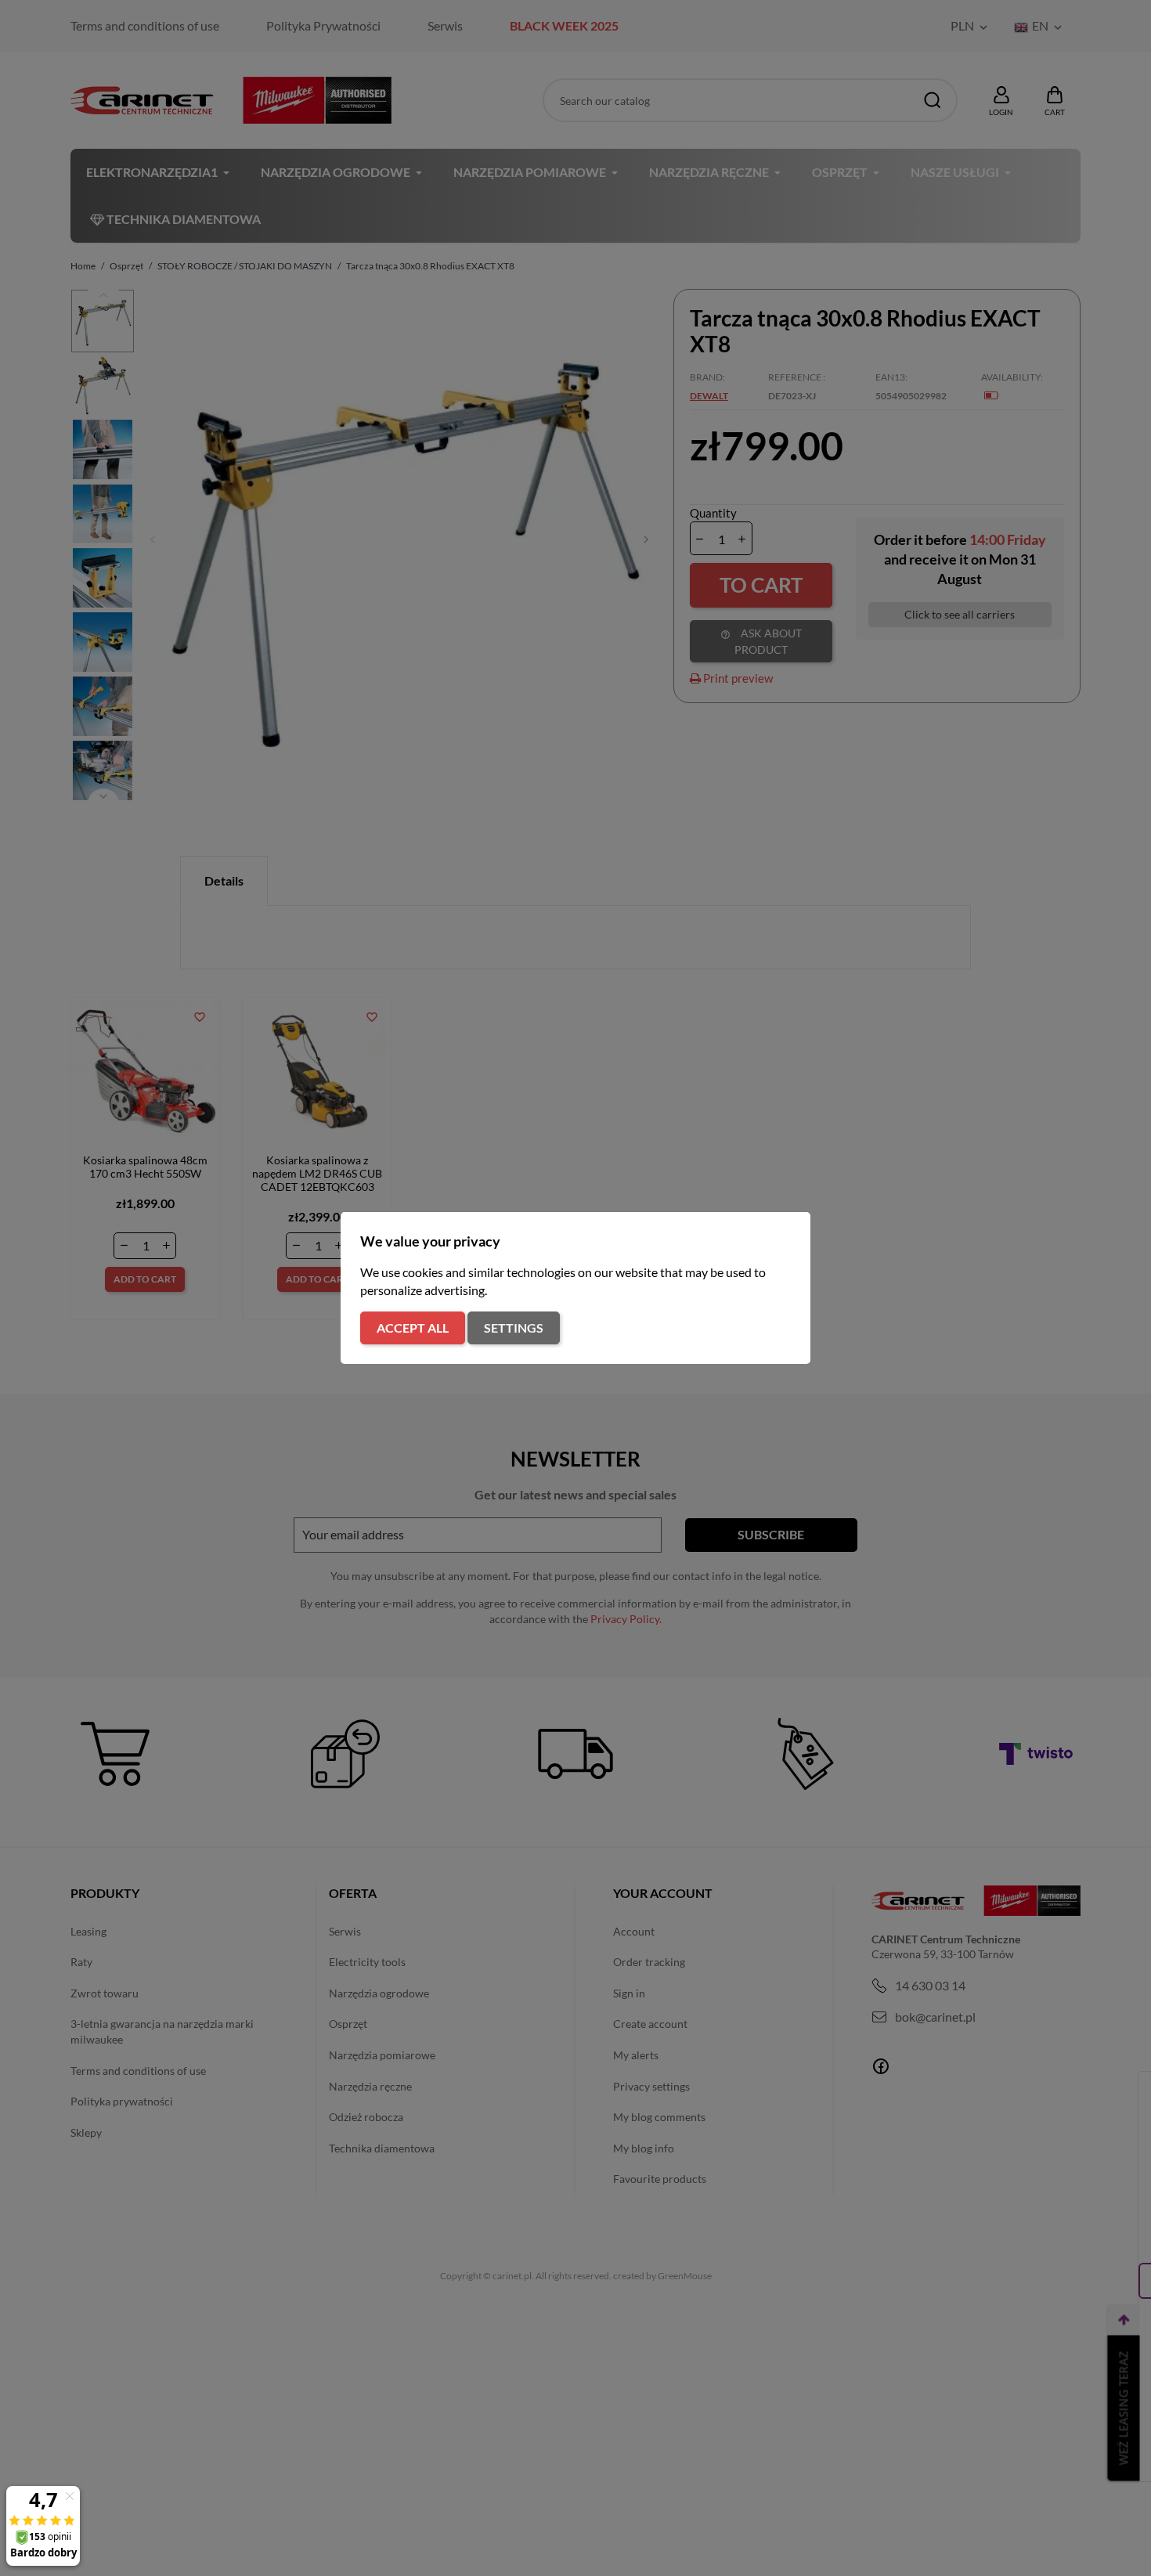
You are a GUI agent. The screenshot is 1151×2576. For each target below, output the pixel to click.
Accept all (413, 1328)
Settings (514, 1328)
